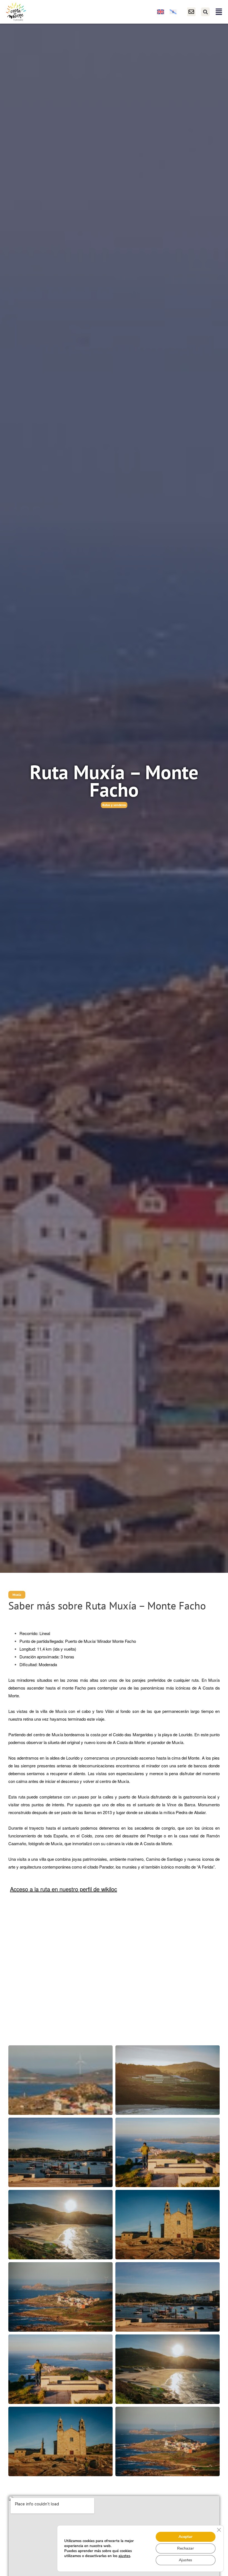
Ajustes (185, 2560)
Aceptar (185, 2537)
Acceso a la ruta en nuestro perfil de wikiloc (64, 1889)
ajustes (124, 2556)
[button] (205, 12)
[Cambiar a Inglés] (161, 12)
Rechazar (185, 2548)
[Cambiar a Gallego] (173, 12)
